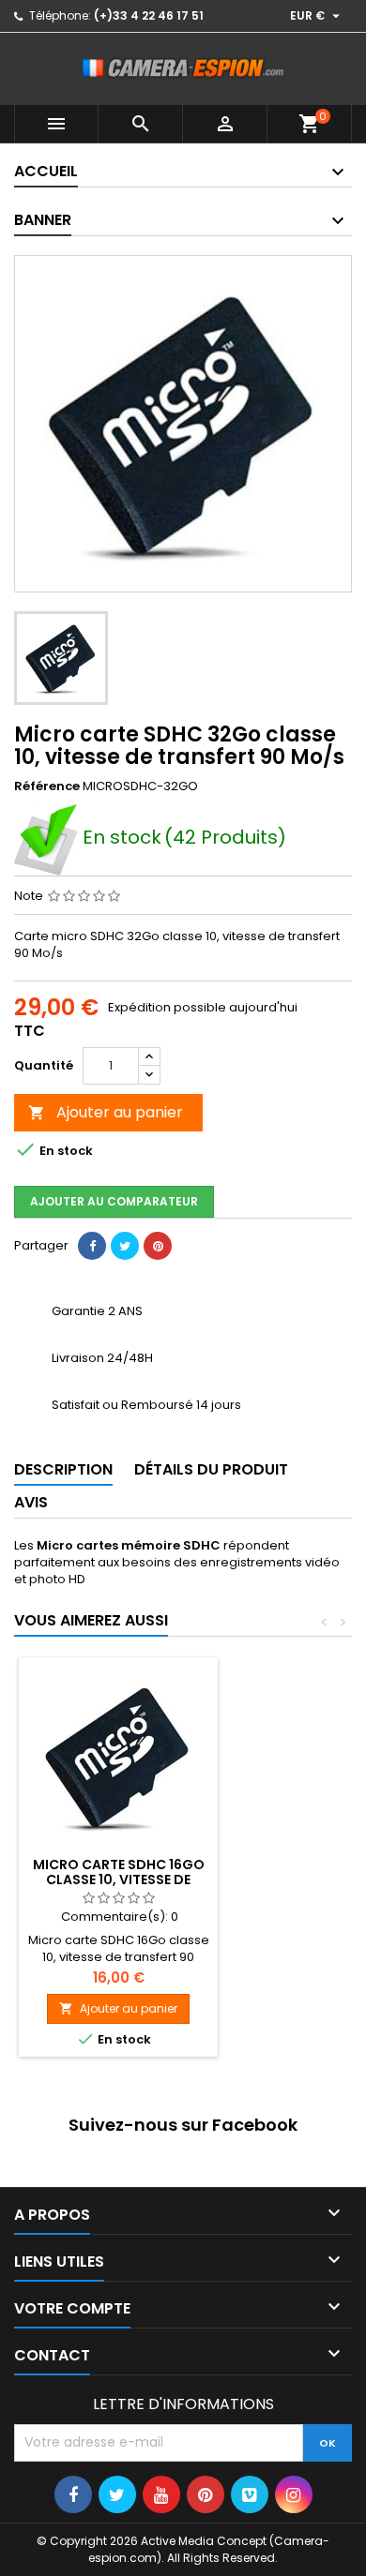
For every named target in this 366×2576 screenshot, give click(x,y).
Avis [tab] (31, 1502)
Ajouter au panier (106, 1112)
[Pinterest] (158, 1246)
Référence (47, 786)
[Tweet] (125, 1246)
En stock (122, 839)
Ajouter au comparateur (114, 1201)
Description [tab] (63, 1469)
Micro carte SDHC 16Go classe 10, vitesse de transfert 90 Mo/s (119, 1880)
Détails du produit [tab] (211, 1469)
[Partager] (92, 1246)
